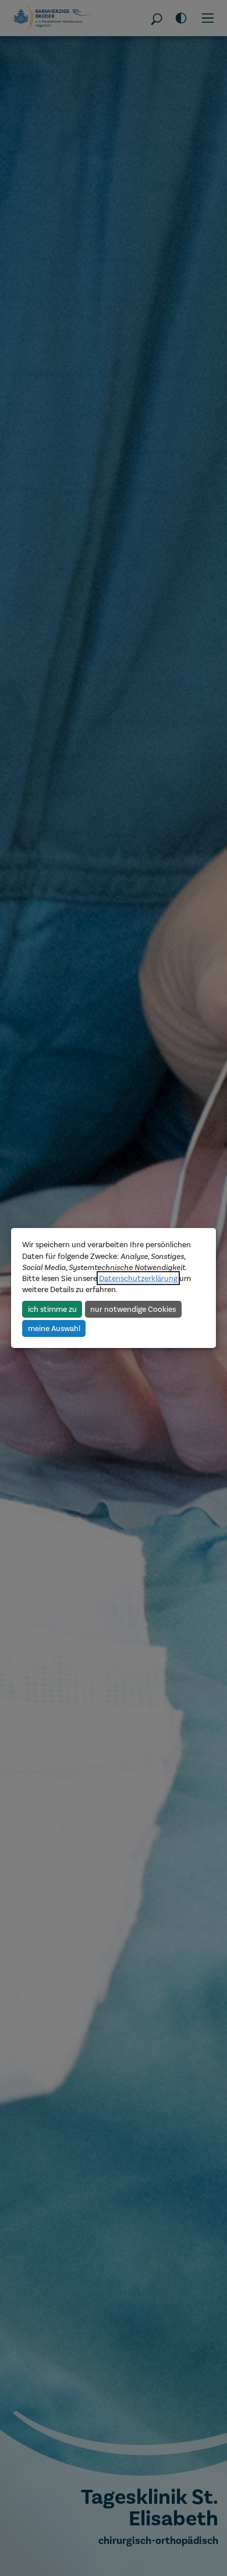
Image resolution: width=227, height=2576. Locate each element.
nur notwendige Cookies (133, 1308)
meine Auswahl (54, 1328)
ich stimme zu (52, 1308)
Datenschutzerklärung (138, 1278)
